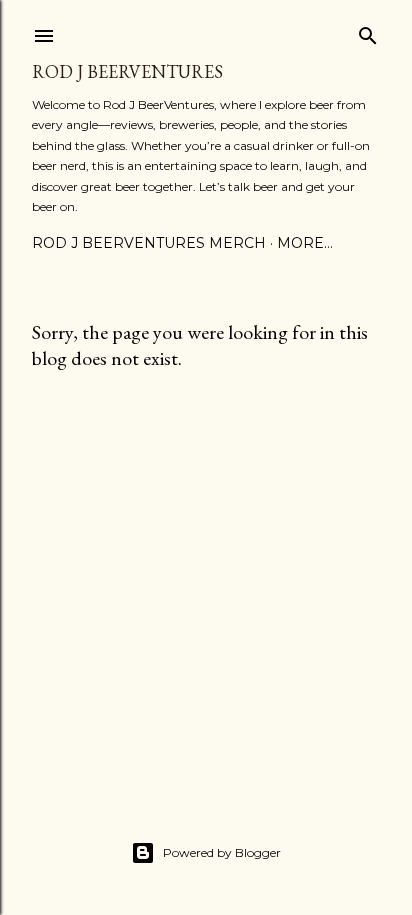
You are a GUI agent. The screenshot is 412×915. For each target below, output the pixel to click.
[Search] (368, 31)
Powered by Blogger (222, 852)
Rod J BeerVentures (127, 71)
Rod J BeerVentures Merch (149, 243)
